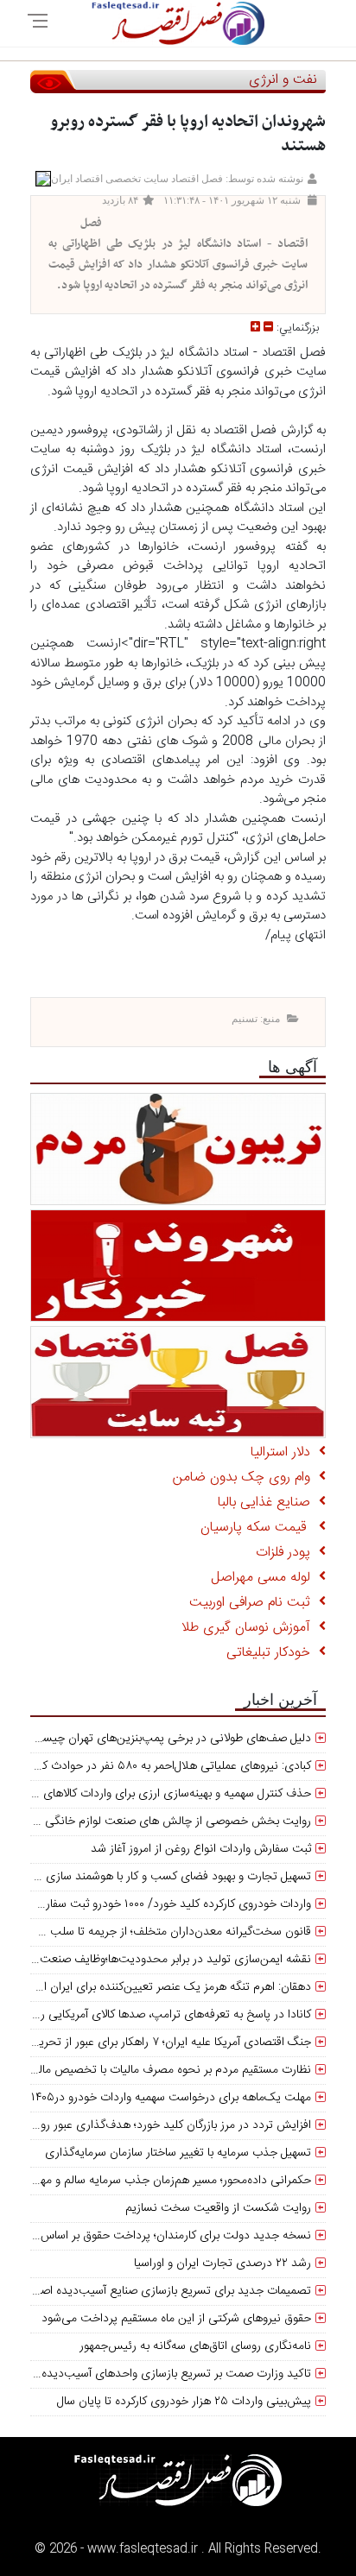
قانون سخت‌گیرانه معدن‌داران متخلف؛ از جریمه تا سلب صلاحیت (158, 1932)
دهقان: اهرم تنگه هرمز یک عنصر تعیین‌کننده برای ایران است (167, 1987)
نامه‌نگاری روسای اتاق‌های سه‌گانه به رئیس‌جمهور (195, 2346)
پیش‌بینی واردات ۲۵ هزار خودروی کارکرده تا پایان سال (184, 2402)
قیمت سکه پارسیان (260, 1528)
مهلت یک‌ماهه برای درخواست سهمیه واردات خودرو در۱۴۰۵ (171, 2098)
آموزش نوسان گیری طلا (250, 1628)
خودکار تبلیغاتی (273, 1653)
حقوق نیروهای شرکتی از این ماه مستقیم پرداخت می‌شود (176, 2319)
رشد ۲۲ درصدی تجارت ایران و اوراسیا (222, 2263)
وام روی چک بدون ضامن (246, 1477)
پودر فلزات (287, 1553)
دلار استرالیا (285, 1452)
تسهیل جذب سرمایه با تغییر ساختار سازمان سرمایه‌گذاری (178, 2153)
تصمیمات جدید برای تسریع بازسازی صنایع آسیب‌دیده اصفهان (165, 2291)
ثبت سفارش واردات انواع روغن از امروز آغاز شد (201, 1849)
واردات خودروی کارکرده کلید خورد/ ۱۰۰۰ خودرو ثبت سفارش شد (162, 1904)
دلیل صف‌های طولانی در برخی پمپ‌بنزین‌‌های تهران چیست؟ (168, 1739)
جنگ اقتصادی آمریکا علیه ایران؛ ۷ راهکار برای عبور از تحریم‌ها (167, 2042)
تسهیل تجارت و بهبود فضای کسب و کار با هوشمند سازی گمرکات (160, 1877)
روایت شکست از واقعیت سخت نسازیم (218, 2208)
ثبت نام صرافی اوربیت (254, 1603)
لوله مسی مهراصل (265, 1578)
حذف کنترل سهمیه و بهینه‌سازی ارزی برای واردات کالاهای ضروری (158, 1794)
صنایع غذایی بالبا (268, 1503)
